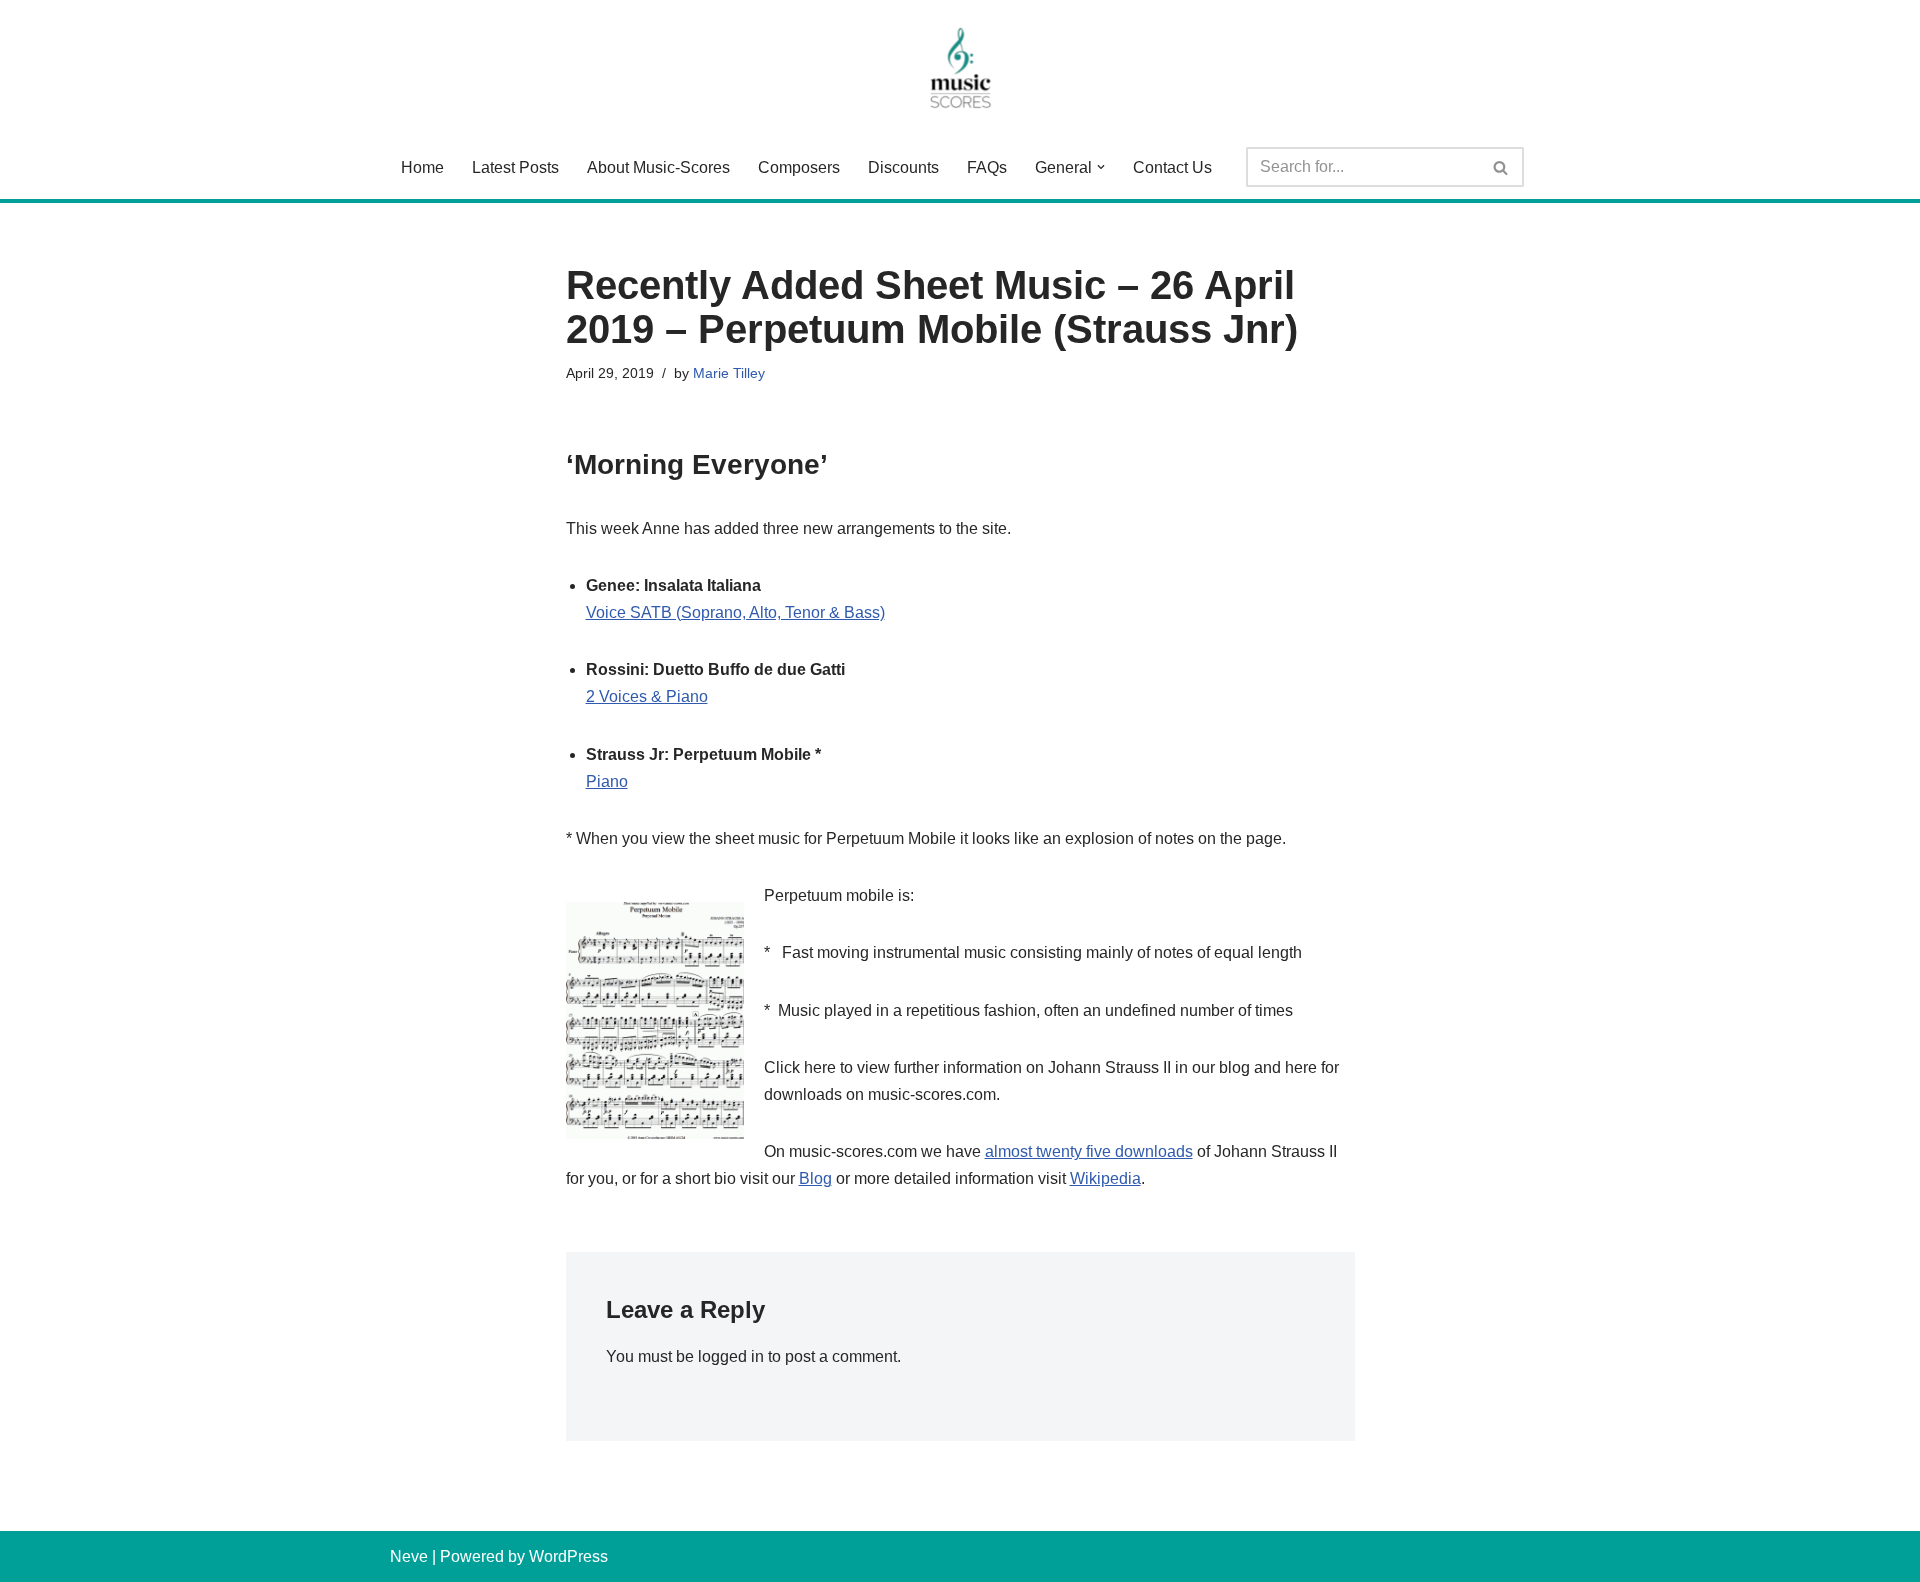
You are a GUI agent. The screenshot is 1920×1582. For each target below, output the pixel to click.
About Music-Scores (658, 167)
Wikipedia (1105, 1178)
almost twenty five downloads (1089, 1151)
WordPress (568, 1556)
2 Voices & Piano (647, 696)
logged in (731, 1356)
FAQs (987, 167)
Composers (799, 167)
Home (422, 167)
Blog (815, 1178)
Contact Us (1172, 167)
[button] (1101, 167)
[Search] (1501, 167)
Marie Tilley (729, 373)
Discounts (903, 167)
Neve (409, 1556)
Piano (607, 781)
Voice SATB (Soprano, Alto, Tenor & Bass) (735, 612)
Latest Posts (515, 167)
